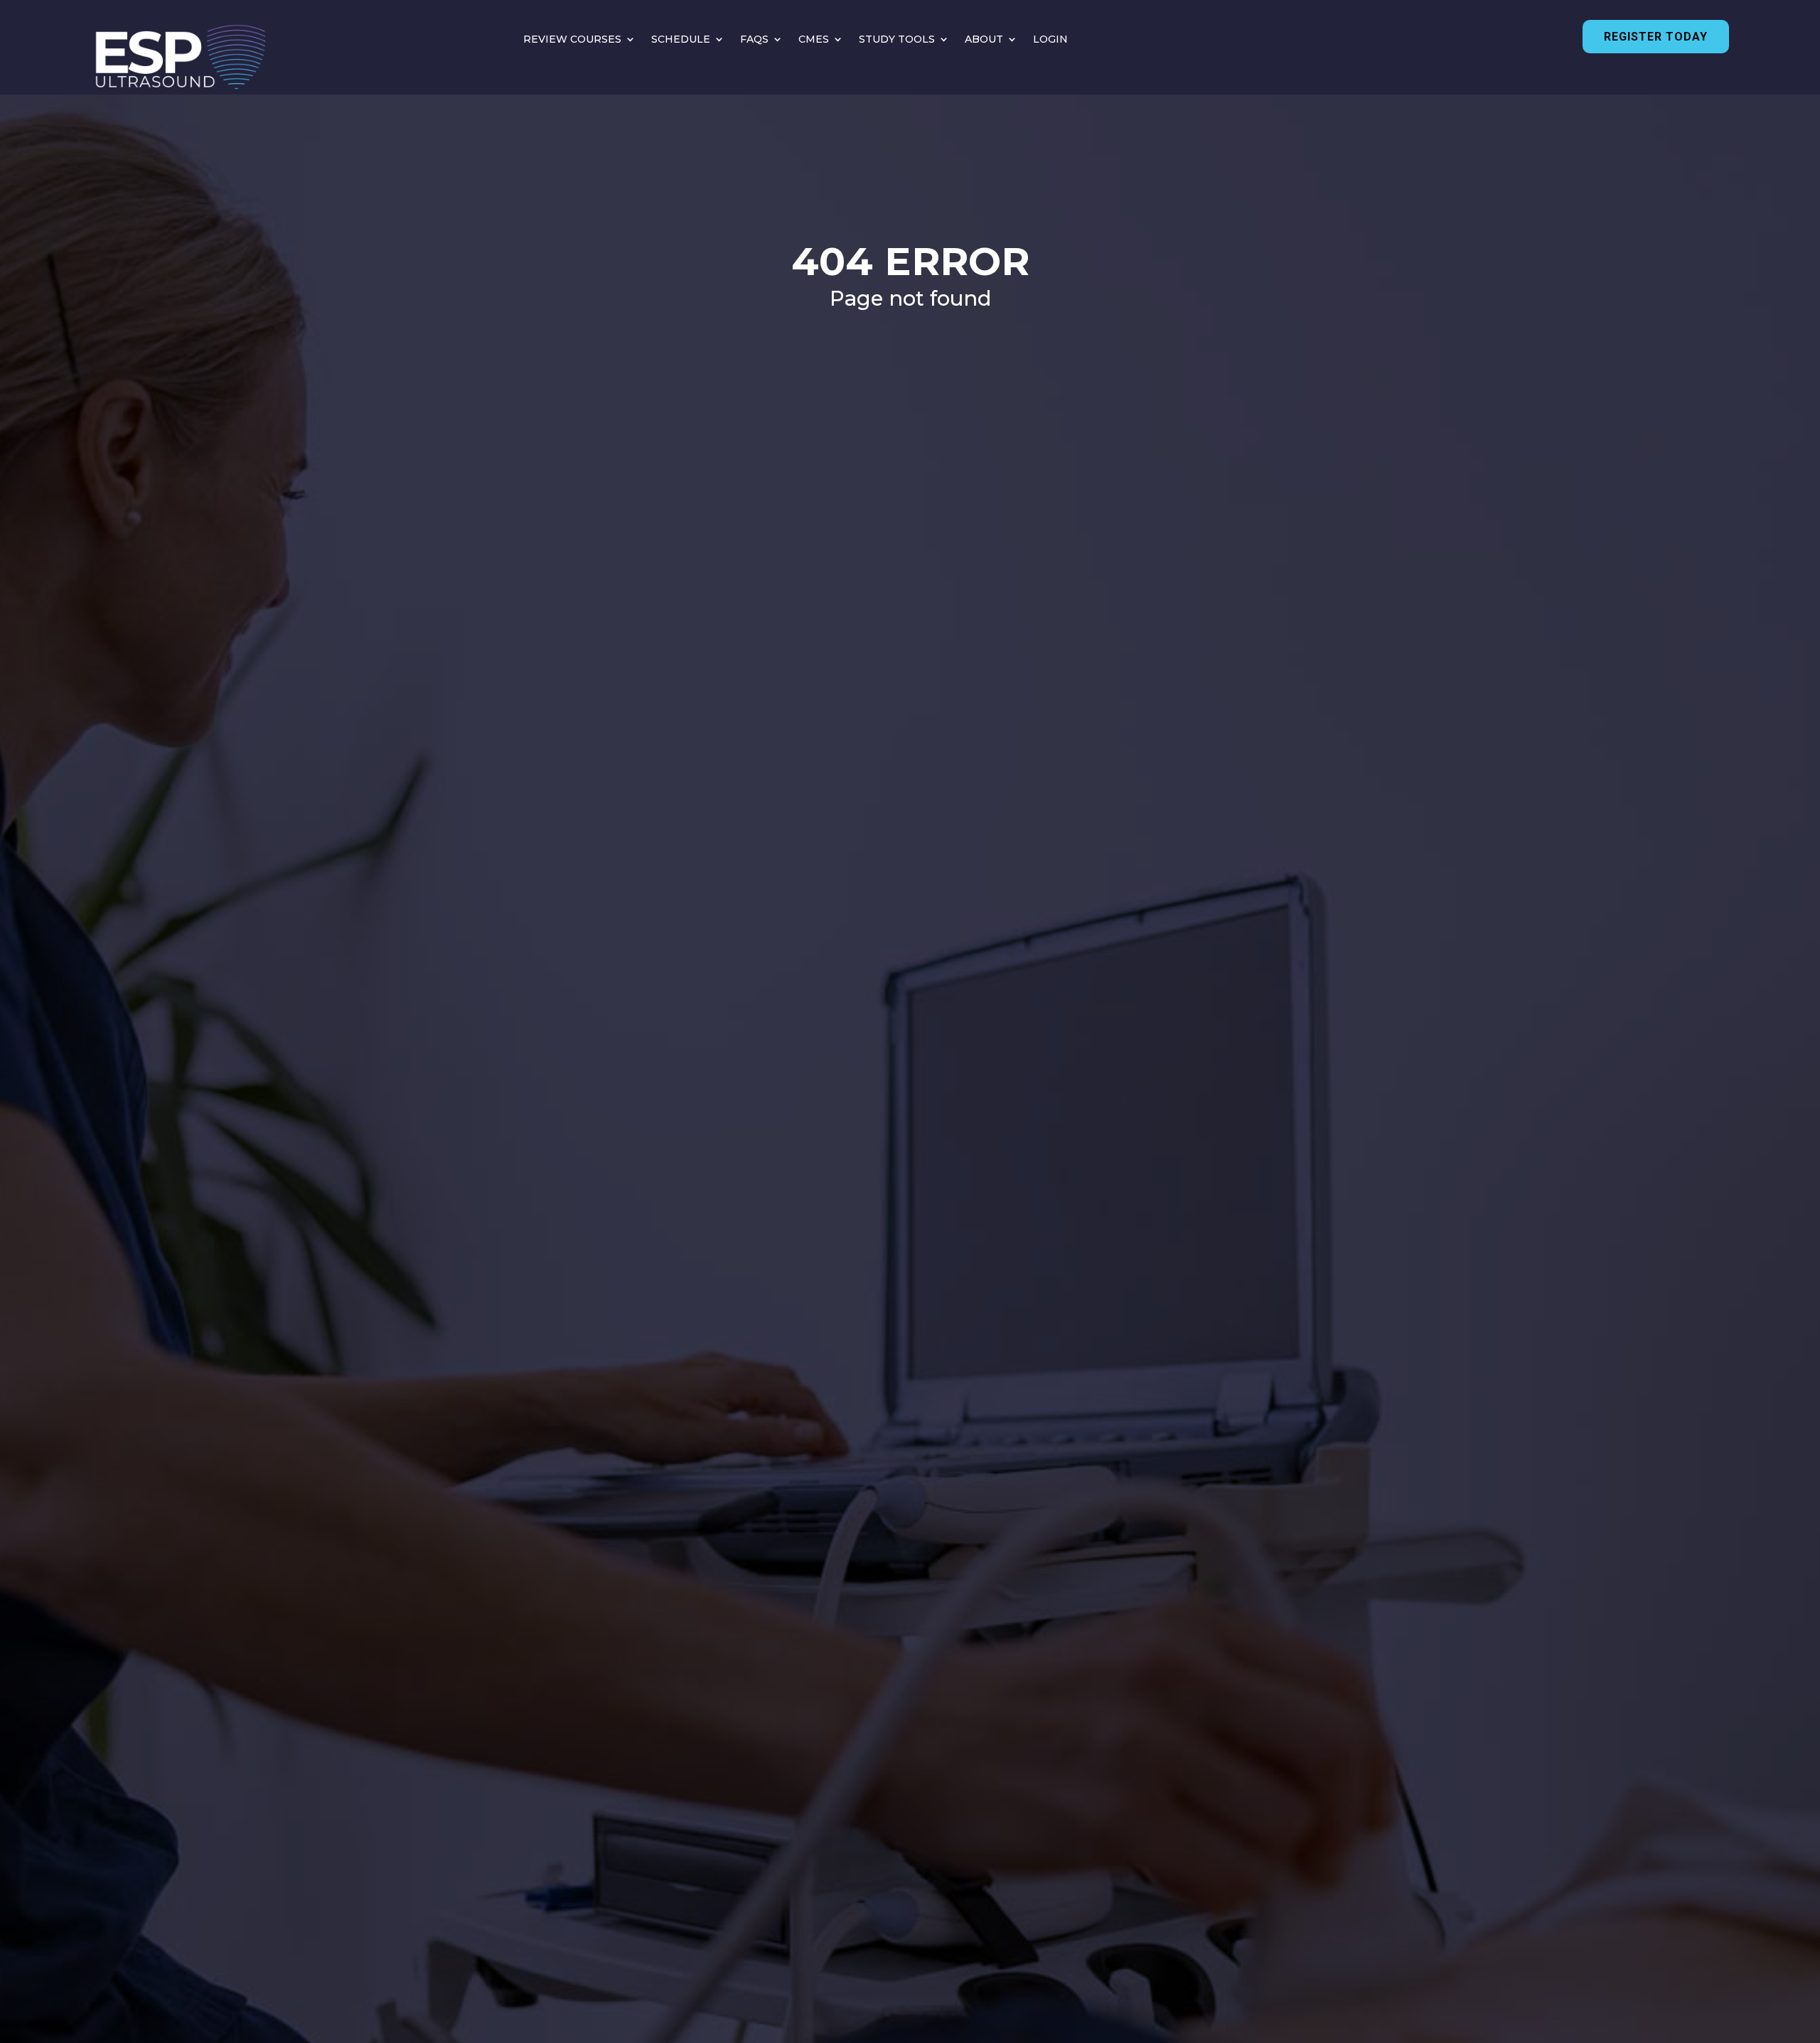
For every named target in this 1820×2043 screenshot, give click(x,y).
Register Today (1656, 37)
